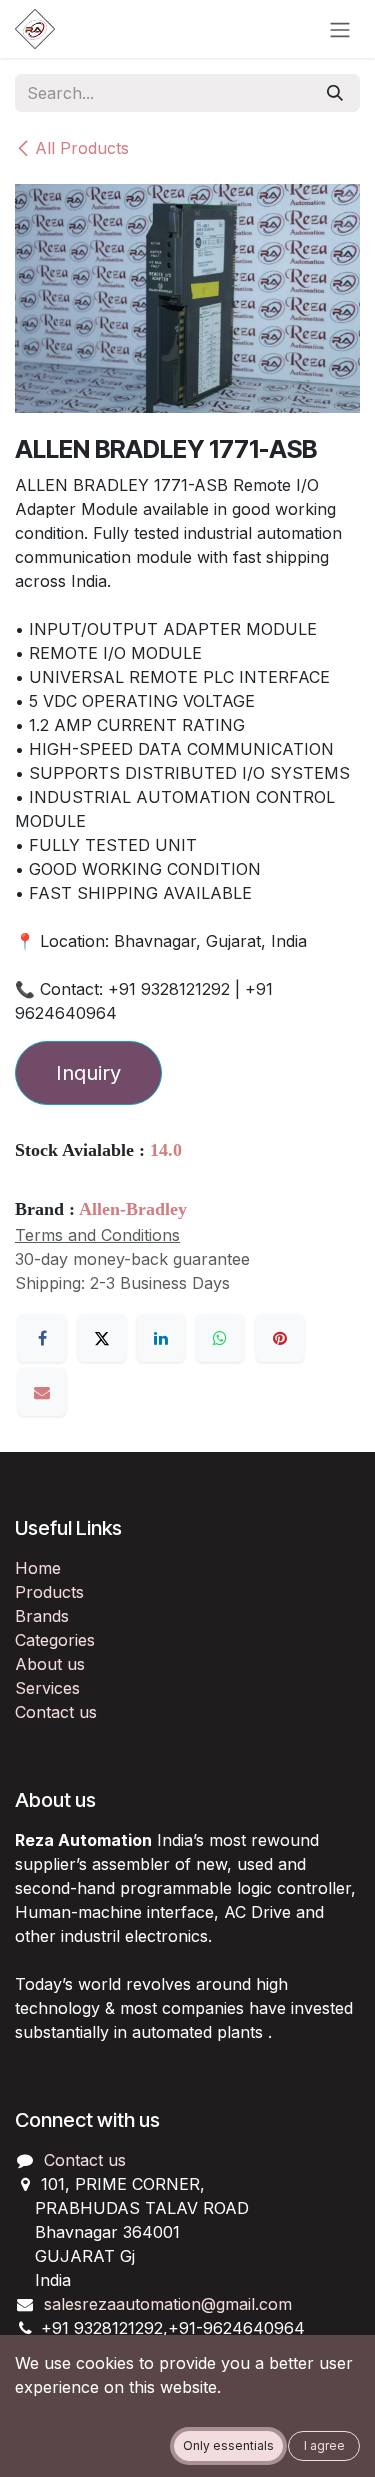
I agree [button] (324, 2445)
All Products (82, 148)
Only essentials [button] (228, 2445)
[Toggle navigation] (340, 29)
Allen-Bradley (133, 1209)
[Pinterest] (280, 1338)
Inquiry (88, 1073)
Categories (55, 1640)
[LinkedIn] (161, 1338)
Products (49, 1592)
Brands (42, 1616)
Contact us (56, 1712)
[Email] (42, 1392)
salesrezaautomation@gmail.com (168, 2304)
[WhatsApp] (220, 1338)
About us (50, 1664)
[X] (102, 1338)
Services (47, 1688)
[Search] (335, 93)
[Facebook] (42, 1338)
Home (38, 1568)
